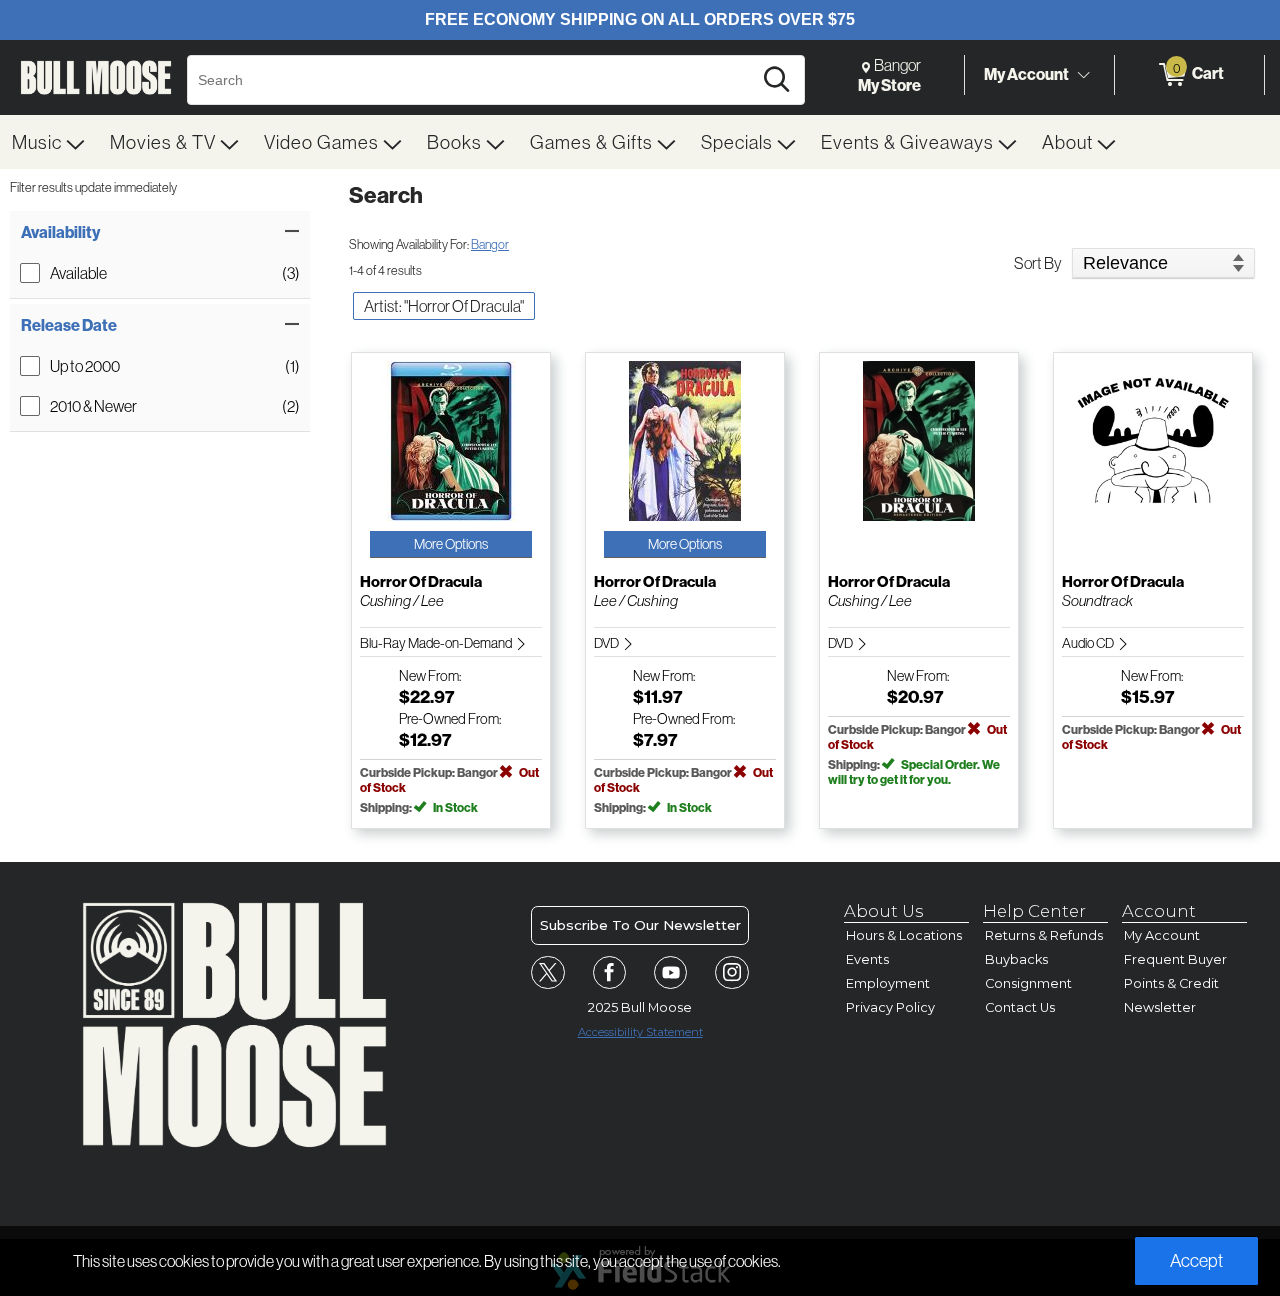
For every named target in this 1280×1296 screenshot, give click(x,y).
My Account (1026, 74)
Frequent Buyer (1175, 959)
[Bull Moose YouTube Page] (671, 973)
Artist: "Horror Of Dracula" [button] (444, 306)
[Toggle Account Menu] (1083, 75)
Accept (1196, 1260)
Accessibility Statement (640, 1032)
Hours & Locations (904, 935)
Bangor (490, 244)
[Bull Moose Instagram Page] (732, 973)
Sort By (1038, 263)
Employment (888, 983)
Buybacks (1016, 959)
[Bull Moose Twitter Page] (548, 973)
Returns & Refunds (1044, 935)
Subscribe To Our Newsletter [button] (640, 925)
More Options (451, 544)
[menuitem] (49, 142)
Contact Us (1020, 1007)
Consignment (1028, 983)
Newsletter (1160, 1007)
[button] (160, 232)
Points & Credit (1171, 983)
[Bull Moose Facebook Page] (610, 973)
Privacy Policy (890, 1007)
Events (867, 959)
